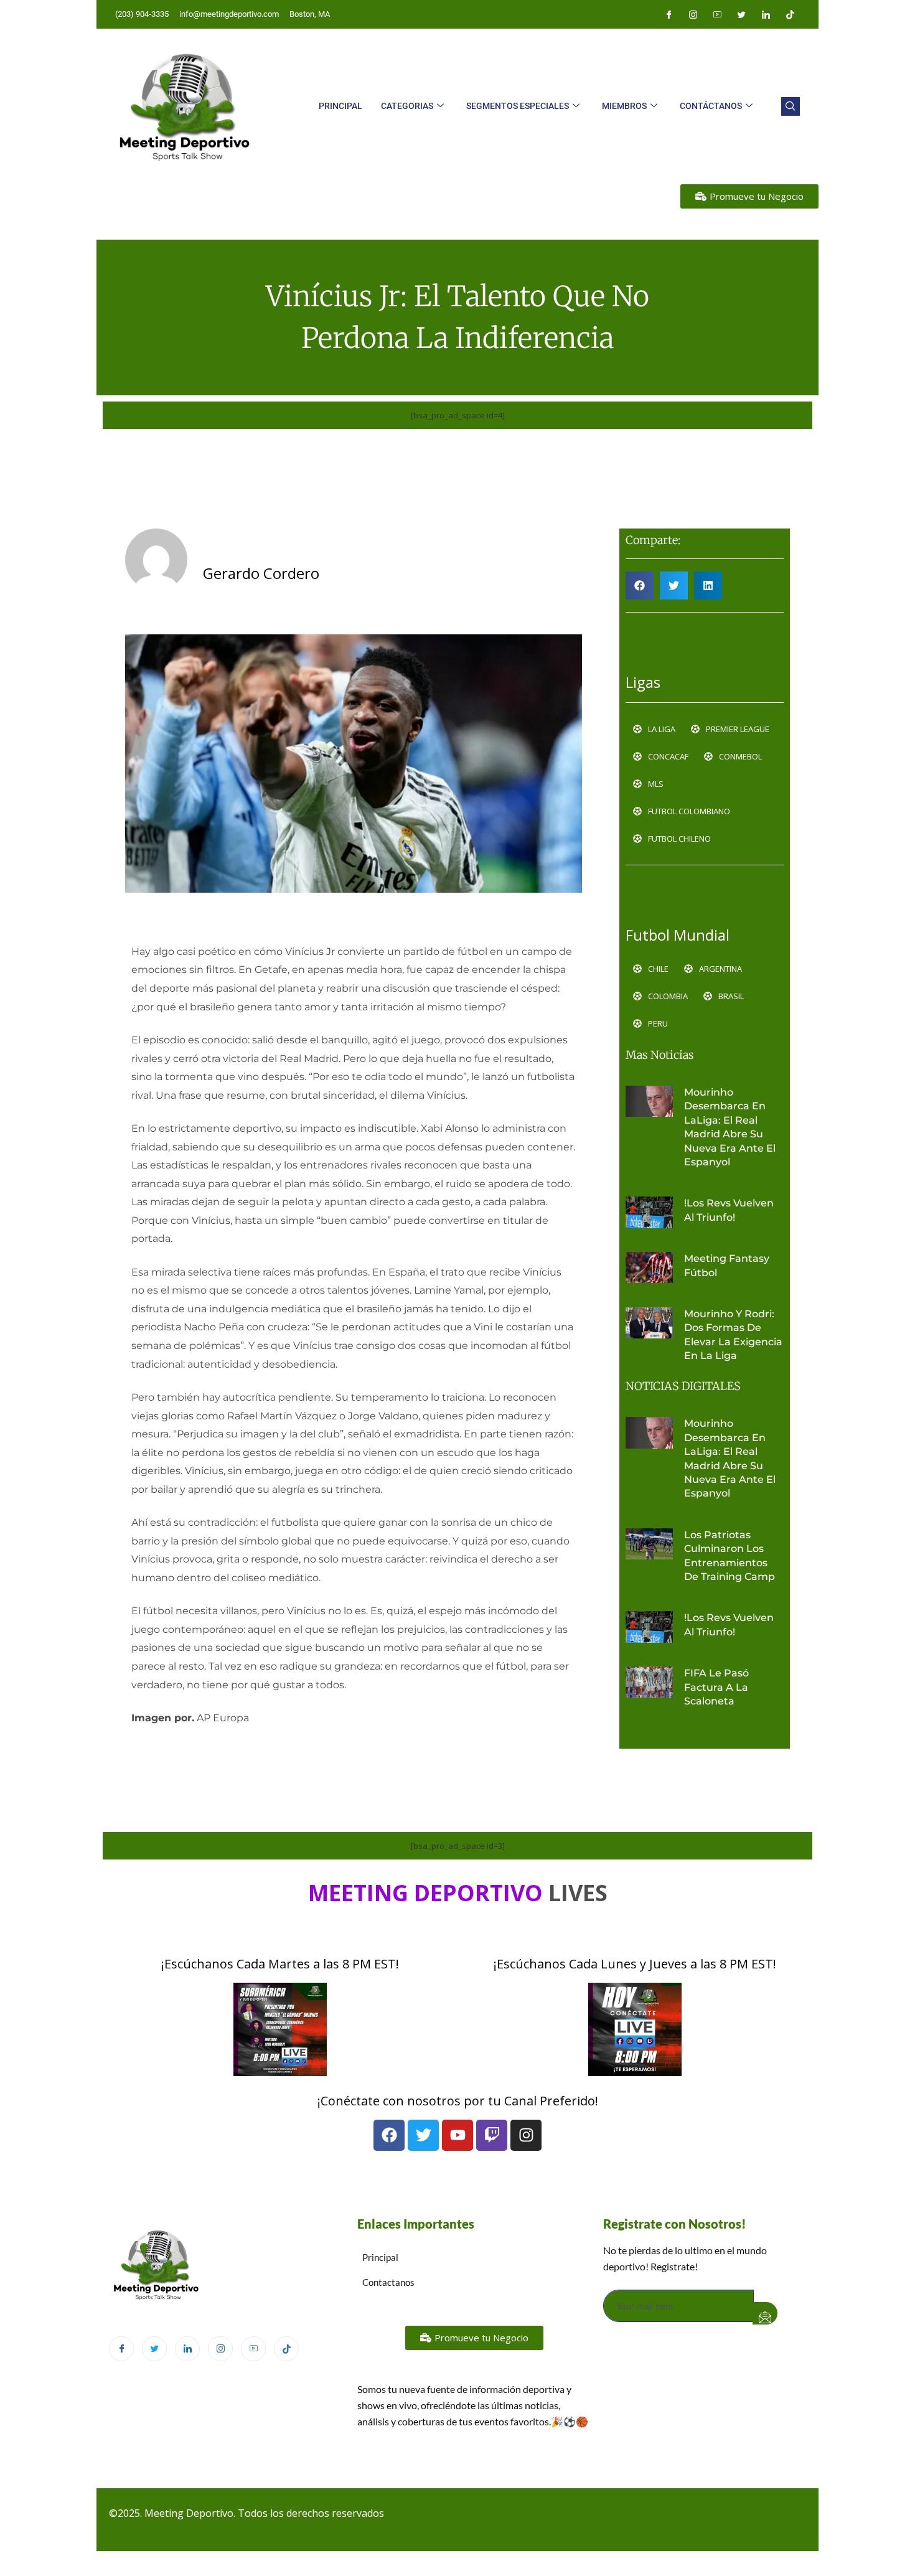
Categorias (407, 106)
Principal (340, 106)
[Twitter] (741, 14)
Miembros (624, 106)
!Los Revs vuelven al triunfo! (729, 1210)
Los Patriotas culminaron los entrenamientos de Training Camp (732, 1556)
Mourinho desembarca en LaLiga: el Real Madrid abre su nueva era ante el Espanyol (730, 1127)
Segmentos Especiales (518, 106)
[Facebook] (669, 14)
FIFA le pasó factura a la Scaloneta (716, 1687)
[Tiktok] (790, 14)
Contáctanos (711, 106)
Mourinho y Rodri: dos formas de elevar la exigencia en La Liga (733, 1335)
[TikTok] (286, 2349)
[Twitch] (492, 2135)
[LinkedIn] (766, 14)
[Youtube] (717, 14)
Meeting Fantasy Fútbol (727, 1265)
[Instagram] (693, 14)
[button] (791, 106)
